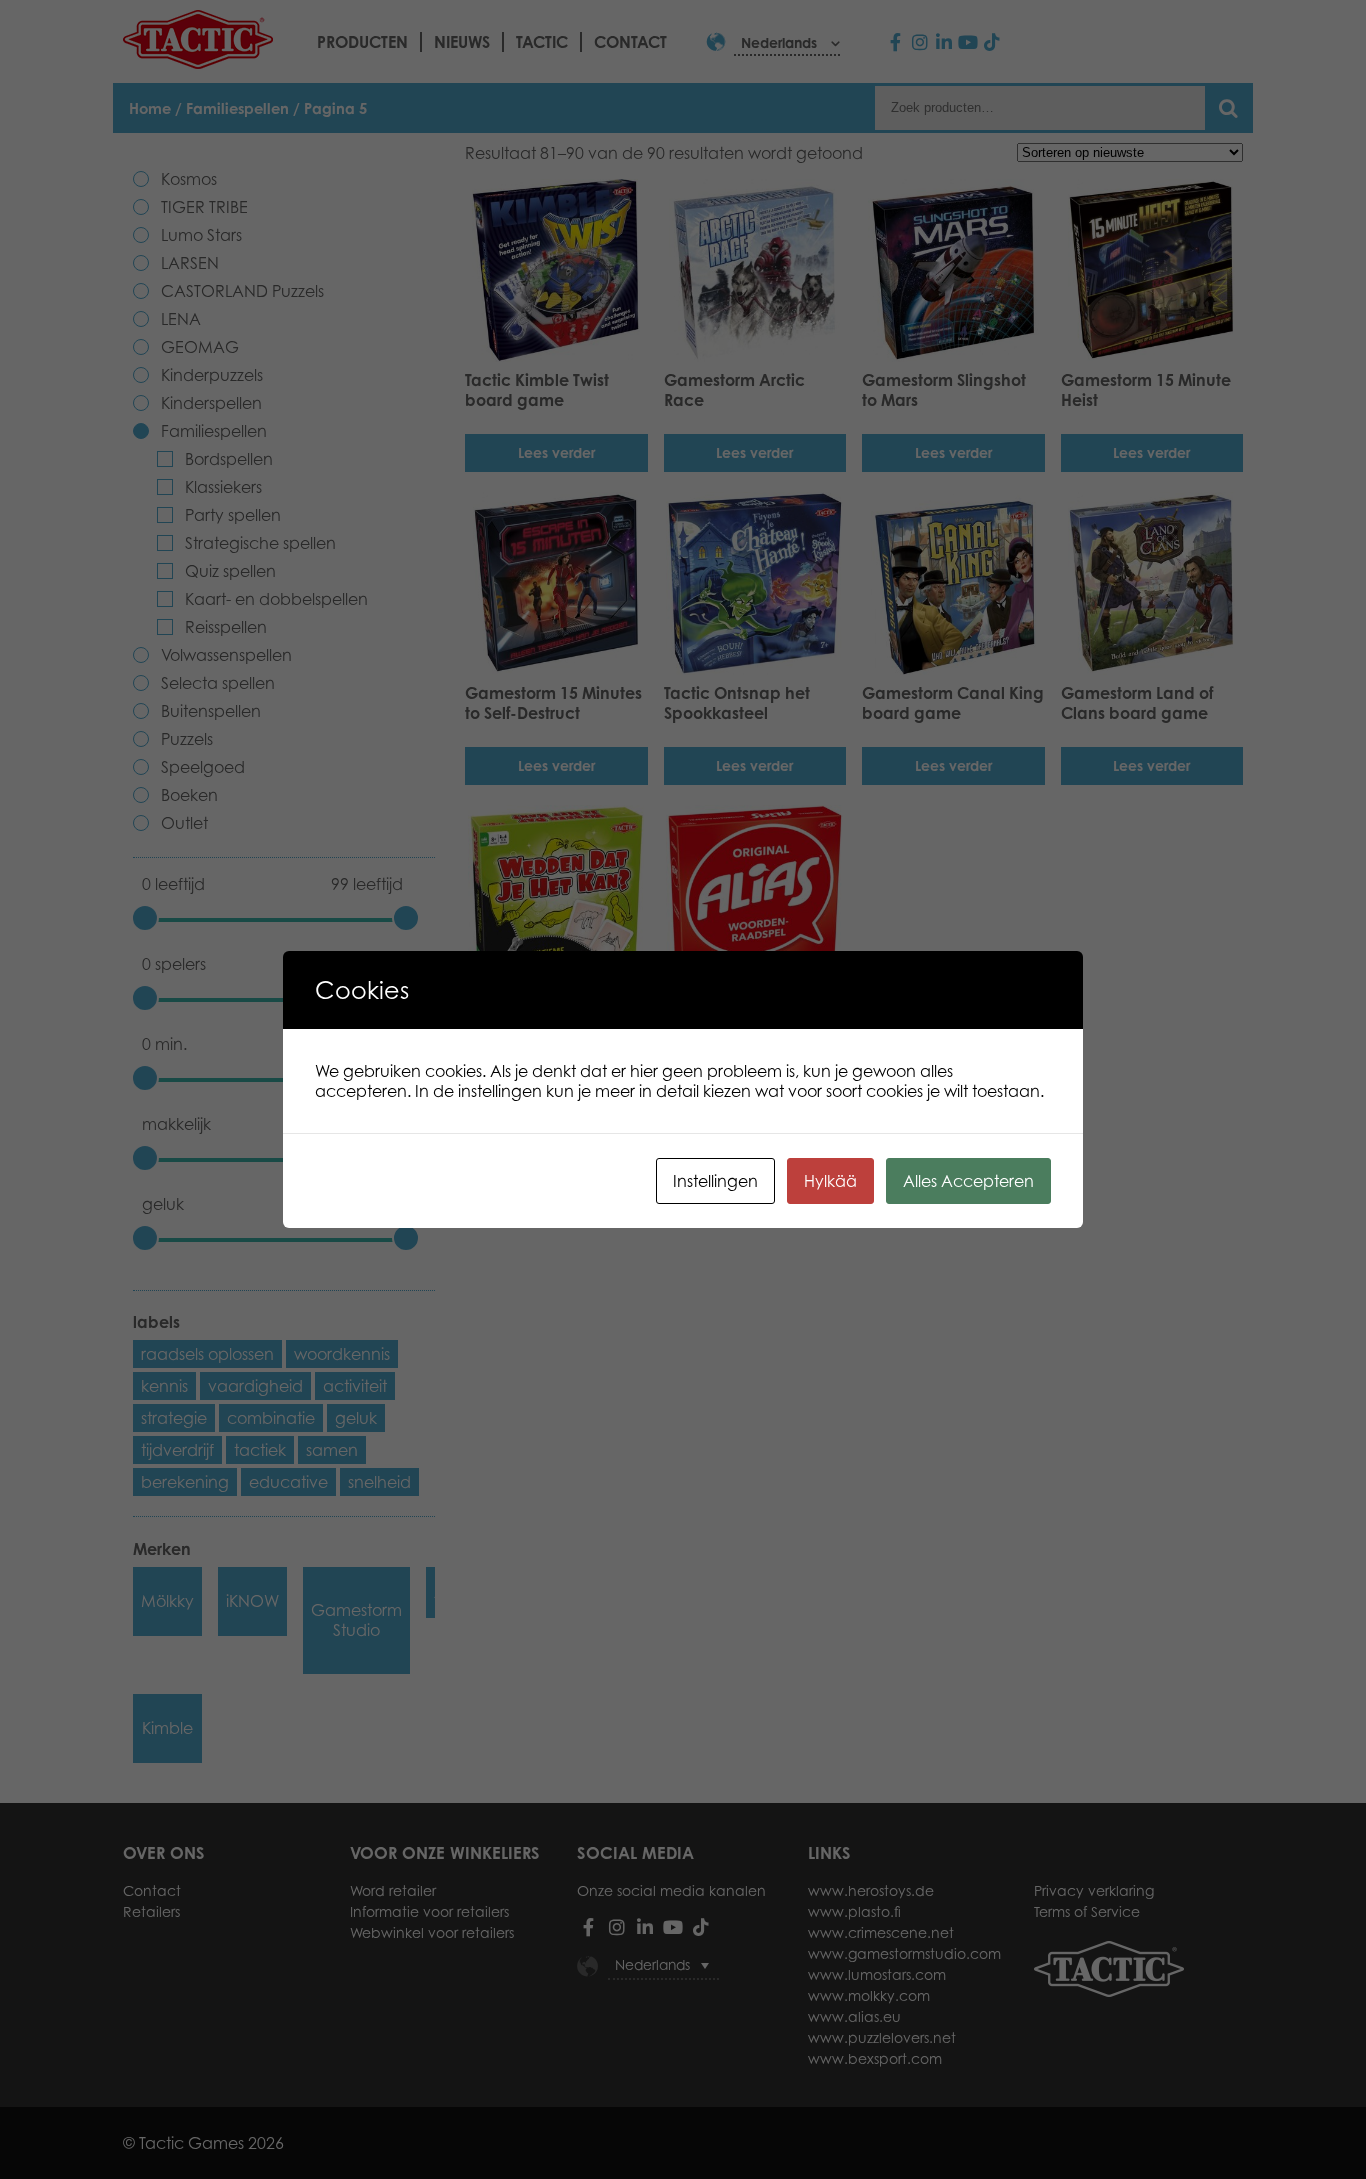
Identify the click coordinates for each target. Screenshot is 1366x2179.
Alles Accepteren (968, 1181)
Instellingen (715, 1181)
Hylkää (830, 1181)
